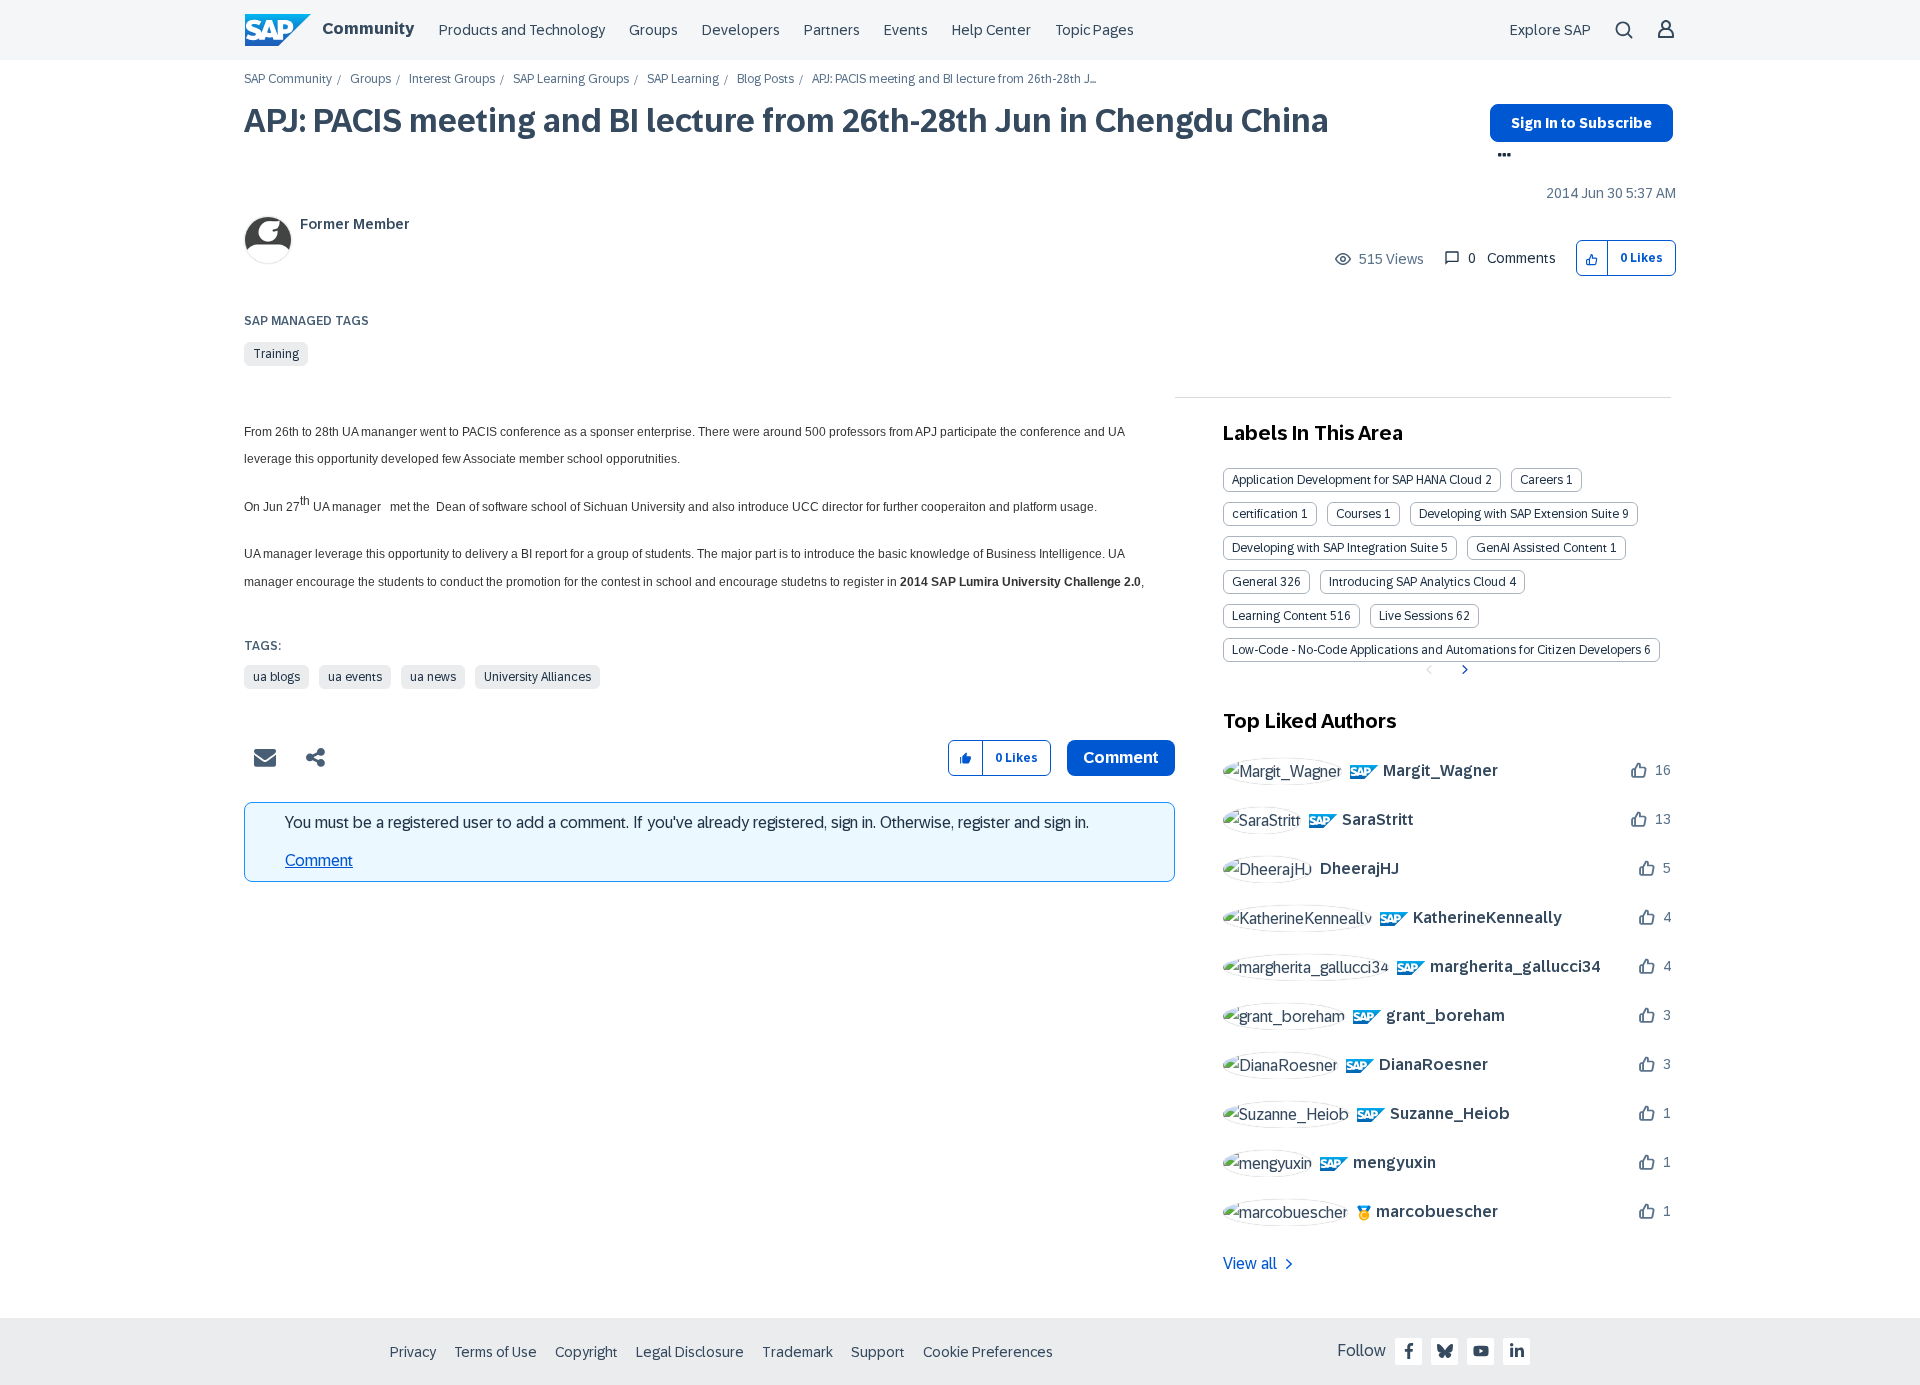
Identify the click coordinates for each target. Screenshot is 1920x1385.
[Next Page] (1462, 670)
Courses (1358, 514)
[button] (1592, 258)
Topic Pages (1094, 30)
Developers (741, 30)
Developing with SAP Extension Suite (1519, 514)
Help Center (991, 30)
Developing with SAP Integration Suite (1335, 548)
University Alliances (537, 677)
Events (906, 30)
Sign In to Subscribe (1581, 123)
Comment (319, 860)
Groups (653, 30)
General (1254, 582)
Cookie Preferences (988, 1352)
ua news (433, 677)
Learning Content (1279, 616)
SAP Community (288, 79)
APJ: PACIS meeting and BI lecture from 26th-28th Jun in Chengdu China (786, 121)
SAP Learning (683, 79)
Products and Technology (522, 30)
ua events (355, 677)
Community (368, 28)
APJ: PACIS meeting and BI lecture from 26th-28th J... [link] (954, 79)
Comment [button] (1121, 757)
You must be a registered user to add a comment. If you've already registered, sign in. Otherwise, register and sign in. (687, 822)
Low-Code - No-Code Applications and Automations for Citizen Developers (1436, 650)
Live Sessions (1416, 616)
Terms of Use (495, 1352)
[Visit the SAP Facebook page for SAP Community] (1409, 1351)
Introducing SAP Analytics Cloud (1417, 582)
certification (1265, 514)
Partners (832, 30)
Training (276, 354)
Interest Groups (452, 79)
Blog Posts (765, 79)
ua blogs (276, 677)
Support (878, 1352)
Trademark (797, 1352)
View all (1250, 1263)
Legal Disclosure (690, 1352)
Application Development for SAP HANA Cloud (1357, 480)
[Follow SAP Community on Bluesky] (1445, 1351)
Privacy (413, 1352)
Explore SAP (1550, 30)
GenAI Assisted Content (1541, 548)
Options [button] (1500, 157)
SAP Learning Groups (571, 79)
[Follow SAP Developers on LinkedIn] (1517, 1351)
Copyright (586, 1352)
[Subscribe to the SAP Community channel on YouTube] (1481, 1351)
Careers (1541, 480)
